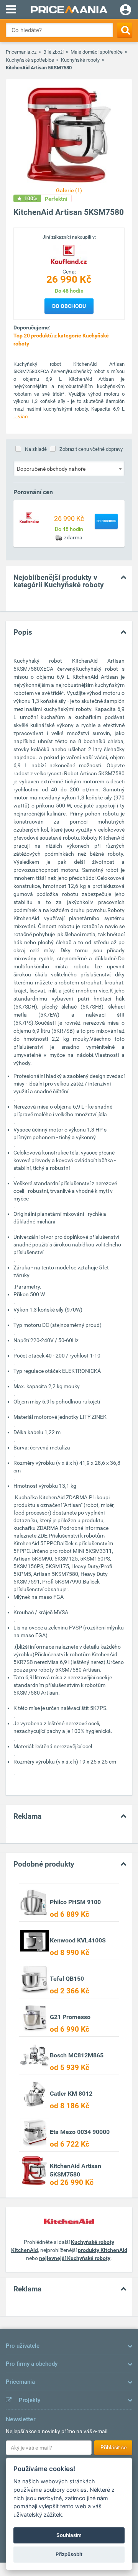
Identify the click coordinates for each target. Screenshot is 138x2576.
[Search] (125, 30)
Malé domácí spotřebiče (97, 52)
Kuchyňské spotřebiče (30, 60)
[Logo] (69, 254)
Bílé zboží (53, 52)
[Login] (126, 11)
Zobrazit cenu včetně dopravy (91, 449)
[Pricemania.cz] (69, 10)
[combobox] (69, 468)
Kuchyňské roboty (80, 60)
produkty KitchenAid (103, 2250)
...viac (21, 416)
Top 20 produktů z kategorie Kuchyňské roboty (62, 340)
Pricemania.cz (21, 52)
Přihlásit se (113, 2447)
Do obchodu (69, 306)
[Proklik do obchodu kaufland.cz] (30, 517)
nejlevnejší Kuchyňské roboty (75, 2258)
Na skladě (36, 449)
